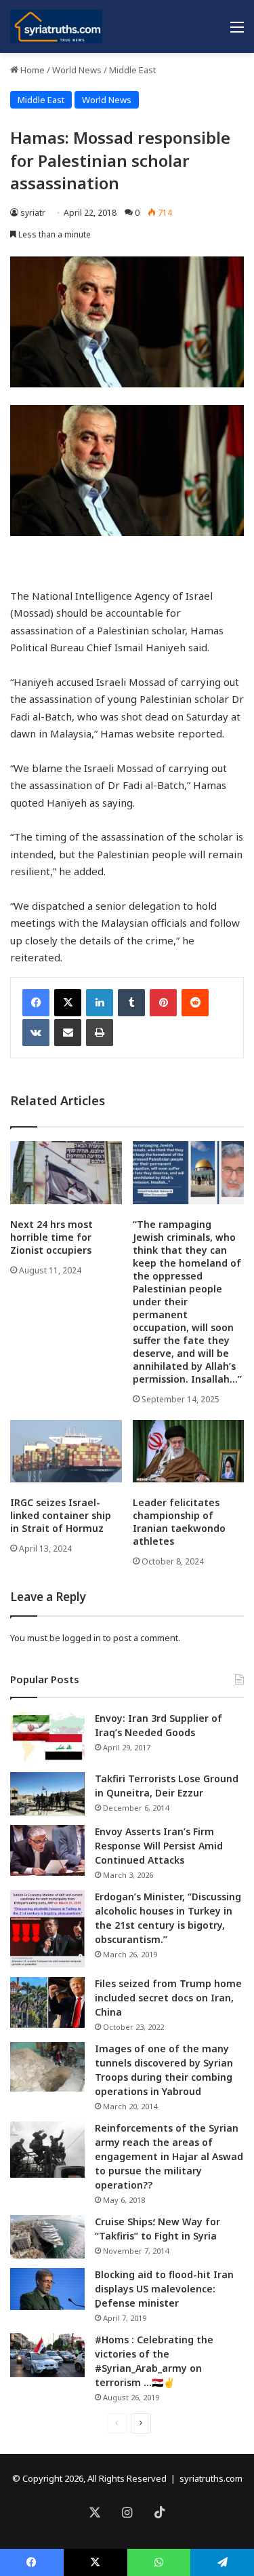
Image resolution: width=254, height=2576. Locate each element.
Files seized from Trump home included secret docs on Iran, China (168, 1998)
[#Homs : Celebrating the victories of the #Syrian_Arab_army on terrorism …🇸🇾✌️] (47, 2356)
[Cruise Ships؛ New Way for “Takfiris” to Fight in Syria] (47, 2237)
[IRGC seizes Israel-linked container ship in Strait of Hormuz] (66, 1452)
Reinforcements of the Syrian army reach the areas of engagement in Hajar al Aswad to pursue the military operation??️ (169, 2156)
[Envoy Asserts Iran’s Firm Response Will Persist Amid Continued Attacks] (47, 1850)
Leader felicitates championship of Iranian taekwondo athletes (179, 1522)
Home (31, 70)
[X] (68, 1003)
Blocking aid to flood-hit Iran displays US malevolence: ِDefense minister (164, 2289)
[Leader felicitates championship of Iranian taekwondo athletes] (189, 1452)
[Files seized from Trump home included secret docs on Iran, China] (47, 2002)
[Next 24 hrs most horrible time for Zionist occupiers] (66, 1173)
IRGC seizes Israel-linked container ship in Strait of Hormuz (61, 1515)
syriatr (33, 213)
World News (77, 70)
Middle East (132, 70)
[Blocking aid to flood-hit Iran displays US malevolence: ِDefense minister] (47, 2289)
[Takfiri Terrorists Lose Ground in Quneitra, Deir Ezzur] (47, 1794)
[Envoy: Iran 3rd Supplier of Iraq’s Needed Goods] (47, 1737)
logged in (82, 1638)
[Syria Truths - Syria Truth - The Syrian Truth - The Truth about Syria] (56, 26)
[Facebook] (36, 1003)
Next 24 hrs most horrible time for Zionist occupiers (51, 1237)
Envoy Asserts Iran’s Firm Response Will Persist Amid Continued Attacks (159, 1846)
